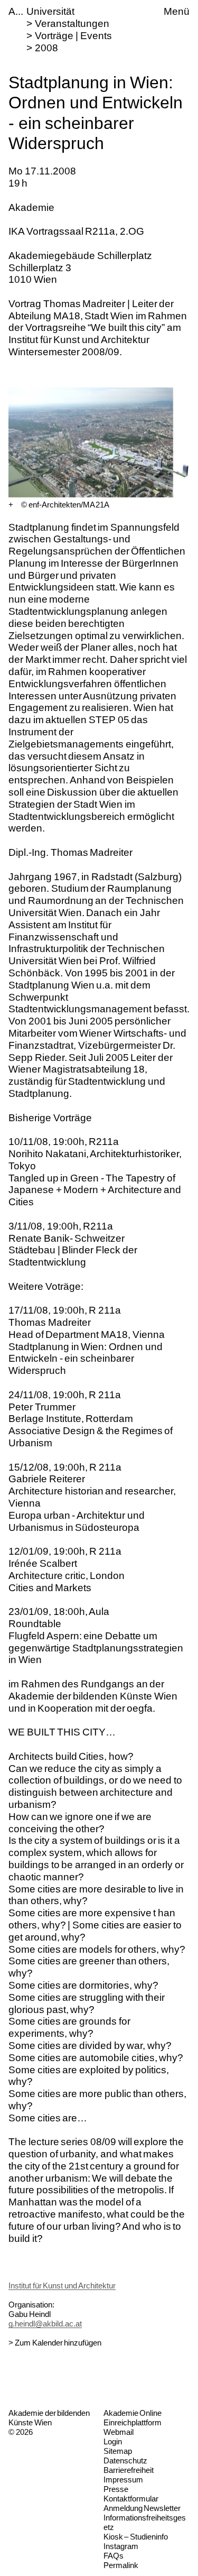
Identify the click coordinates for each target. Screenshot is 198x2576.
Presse (116, 2489)
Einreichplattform (133, 2422)
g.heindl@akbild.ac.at (45, 2324)
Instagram (121, 2546)
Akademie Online (133, 2413)
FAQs (114, 2556)
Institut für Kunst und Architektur (62, 2286)
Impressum (123, 2480)
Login (113, 2441)
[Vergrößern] (11, 505)
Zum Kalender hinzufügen (58, 2343)
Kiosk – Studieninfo (136, 2537)
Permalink (121, 2565)
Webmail (119, 2432)
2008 (46, 48)
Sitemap (118, 2451)
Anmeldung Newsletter (142, 2508)
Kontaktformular (131, 2499)
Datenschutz (125, 2460)
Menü (177, 11)
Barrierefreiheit (129, 2470)
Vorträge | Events (73, 36)
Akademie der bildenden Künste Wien (49, 2418)
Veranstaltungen (72, 24)
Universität (50, 11)
